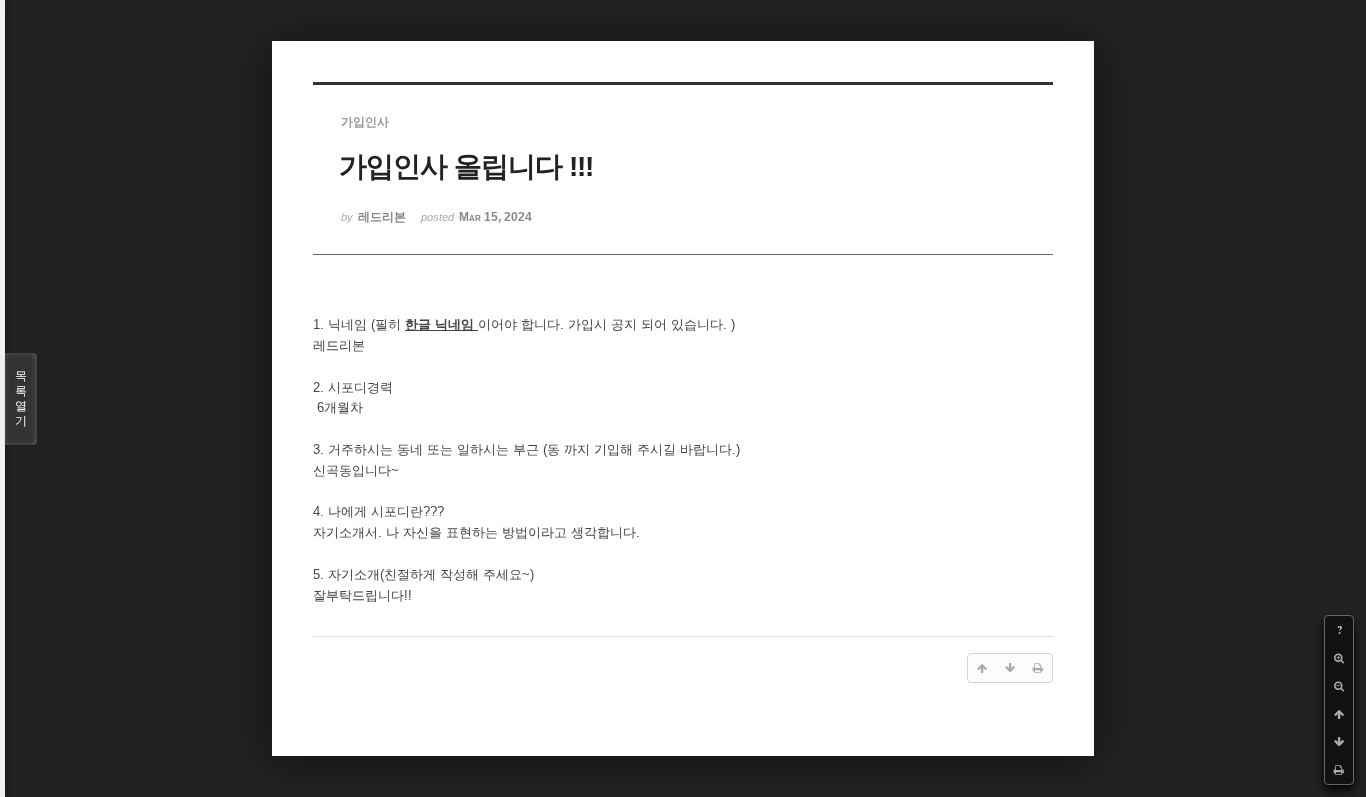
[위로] (1339, 714)
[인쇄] (1339, 770)
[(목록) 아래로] (1339, 742)
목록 (21, 398)
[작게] (1339, 686)
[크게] (1339, 658)
